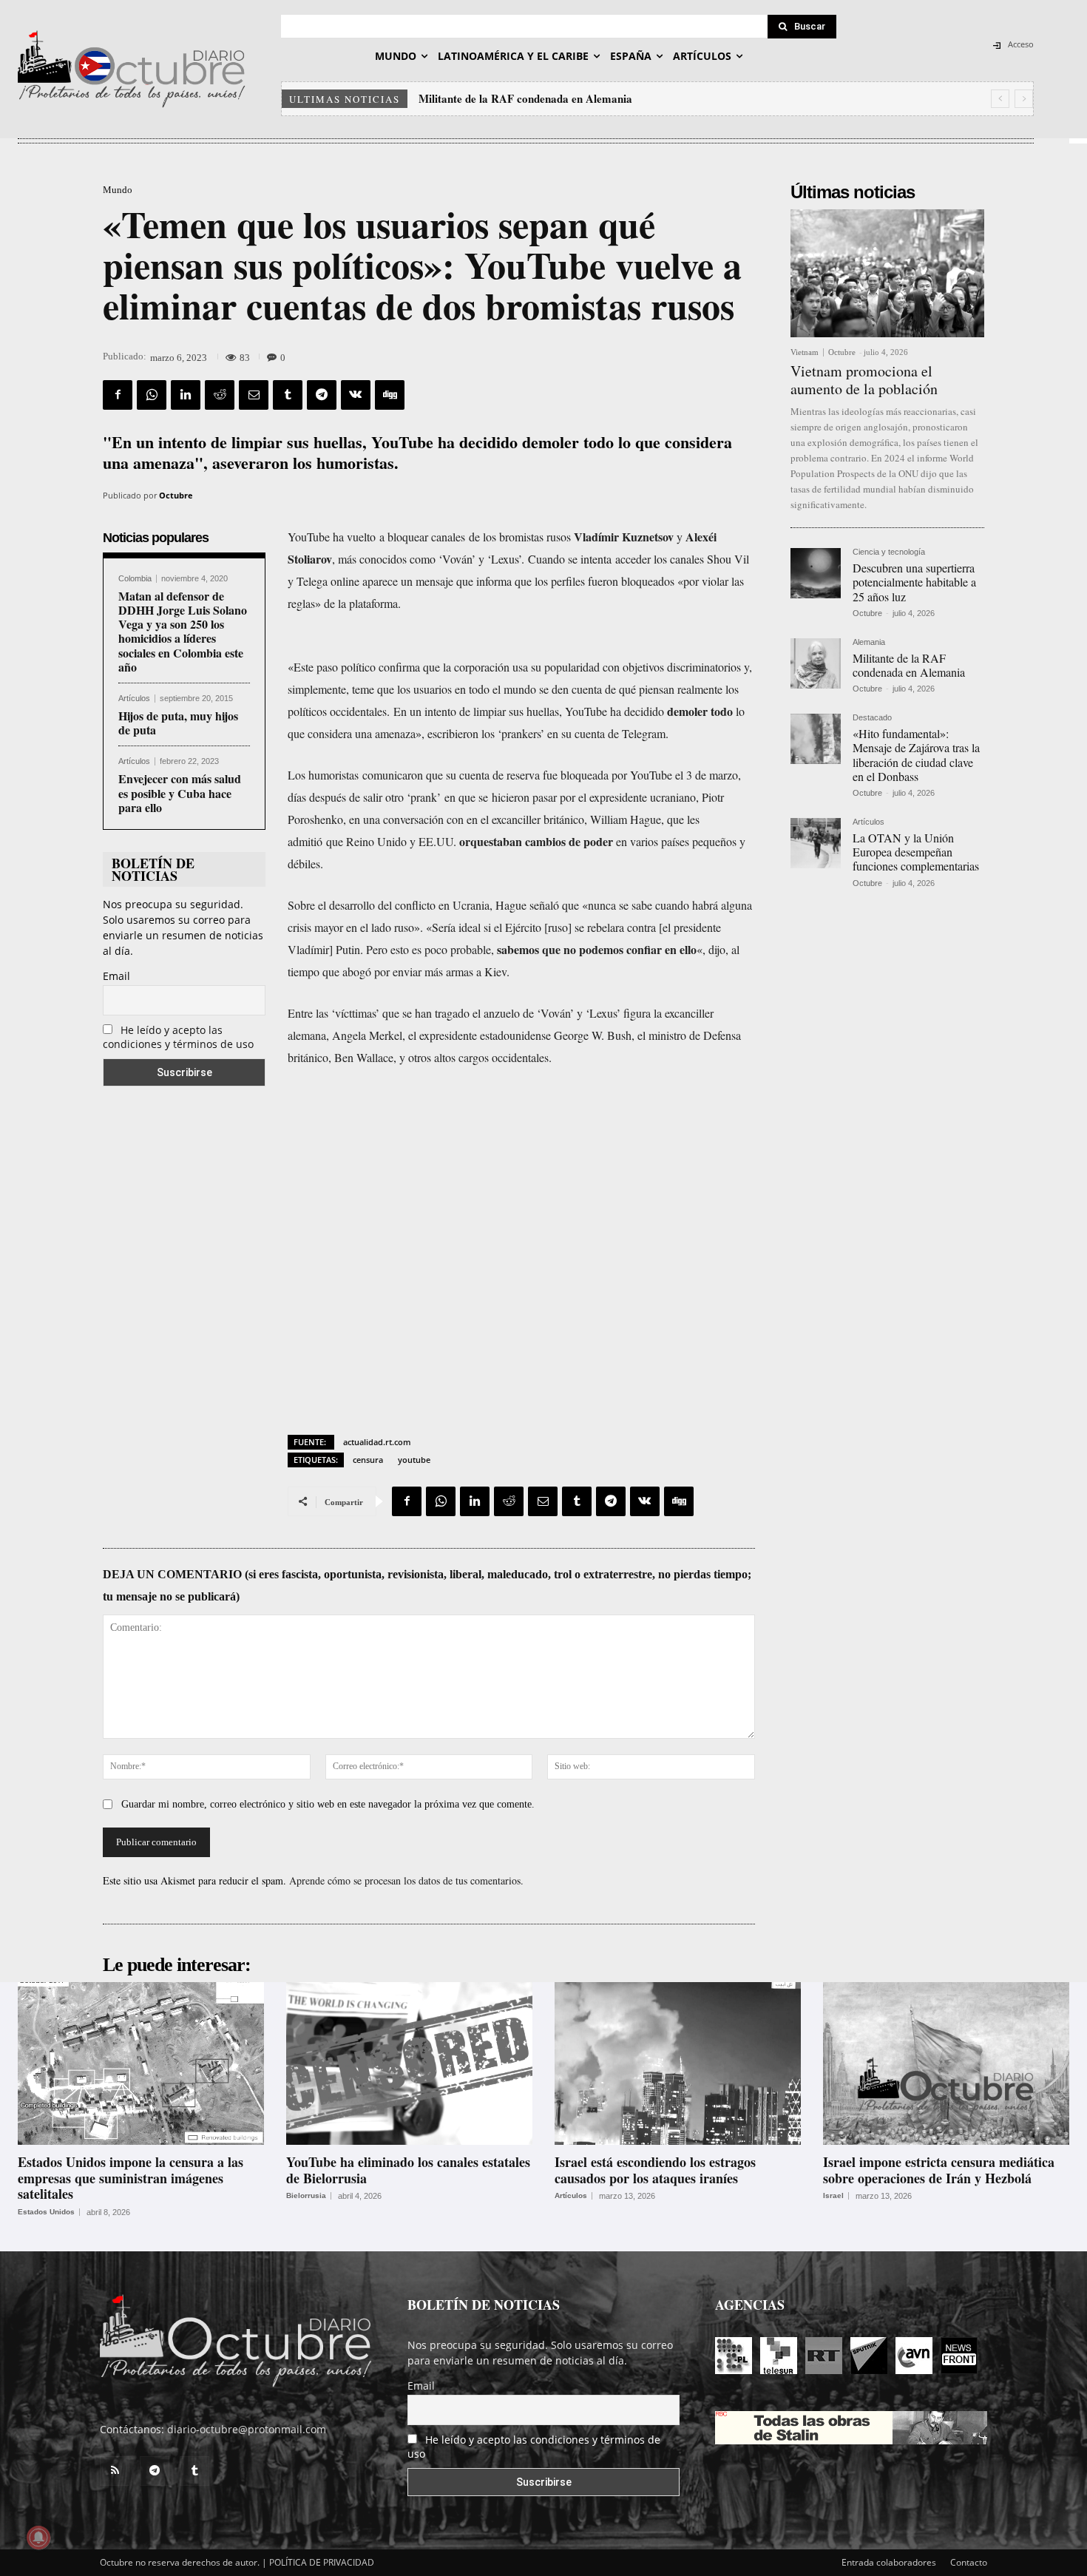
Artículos (134, 699)
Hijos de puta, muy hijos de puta (178, 723)
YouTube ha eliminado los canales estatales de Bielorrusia (408, 2170)
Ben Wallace (364, 1057)
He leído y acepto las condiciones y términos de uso (178, 1037)
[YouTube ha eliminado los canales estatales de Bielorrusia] (409, 2063)
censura (368, 1460)
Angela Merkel (367, 1035)
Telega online (328, 581)
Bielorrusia (306, 2196)
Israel (833, 2196)
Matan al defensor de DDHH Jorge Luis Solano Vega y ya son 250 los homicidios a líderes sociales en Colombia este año (183, 631)
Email (116, 976)
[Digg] (390, 395)
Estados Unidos (46, 2212)
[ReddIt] (220, 395)
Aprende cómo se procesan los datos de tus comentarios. (406, 1880)
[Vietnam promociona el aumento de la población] (887, 273)
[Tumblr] (288, 395)
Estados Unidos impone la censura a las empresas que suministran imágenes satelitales (131, 2178)
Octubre (176, 495)
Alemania (869, 642)
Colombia (135, 579)
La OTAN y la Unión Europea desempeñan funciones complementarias (916, 852)
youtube (414, 1460)
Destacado (872, 718)
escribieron (453, 733)
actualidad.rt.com (377, 1442)
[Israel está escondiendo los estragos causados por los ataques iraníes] (678, 2063)
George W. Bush (593, 1035)
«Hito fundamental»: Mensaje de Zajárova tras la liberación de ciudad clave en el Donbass (636, 98)
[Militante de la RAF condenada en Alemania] (816, 663)
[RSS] (115, 2471)
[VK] (356, 395)
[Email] (254, 395)
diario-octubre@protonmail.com (247, 2429)
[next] (1024, 99)
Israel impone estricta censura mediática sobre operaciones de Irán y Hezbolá (939, 2170)
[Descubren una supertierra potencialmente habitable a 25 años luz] (816, 573)
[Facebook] (118, 395)
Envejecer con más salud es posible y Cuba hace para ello (180, 792)
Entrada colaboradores (889, 2562)
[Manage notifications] (38, 2538)
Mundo (118, 190)
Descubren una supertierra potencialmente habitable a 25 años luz (914, 582)
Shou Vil (728, 559)
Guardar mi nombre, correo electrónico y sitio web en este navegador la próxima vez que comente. (328, 1804)
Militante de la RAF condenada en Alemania (909, 665)
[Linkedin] (186, 395)
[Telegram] (322, 395)
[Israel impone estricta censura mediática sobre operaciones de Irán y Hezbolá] (946, 2063)
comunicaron (393, 775)
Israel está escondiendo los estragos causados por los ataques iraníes (655, 2170)
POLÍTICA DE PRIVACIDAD (322, 2562)
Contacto (969, 2562)
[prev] (1000, 99)
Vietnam (805, 352)
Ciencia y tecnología (889, 552)
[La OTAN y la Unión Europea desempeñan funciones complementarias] (816, 843)
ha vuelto (354, 537)
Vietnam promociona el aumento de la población (864, 380)
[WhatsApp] (152, 395)
